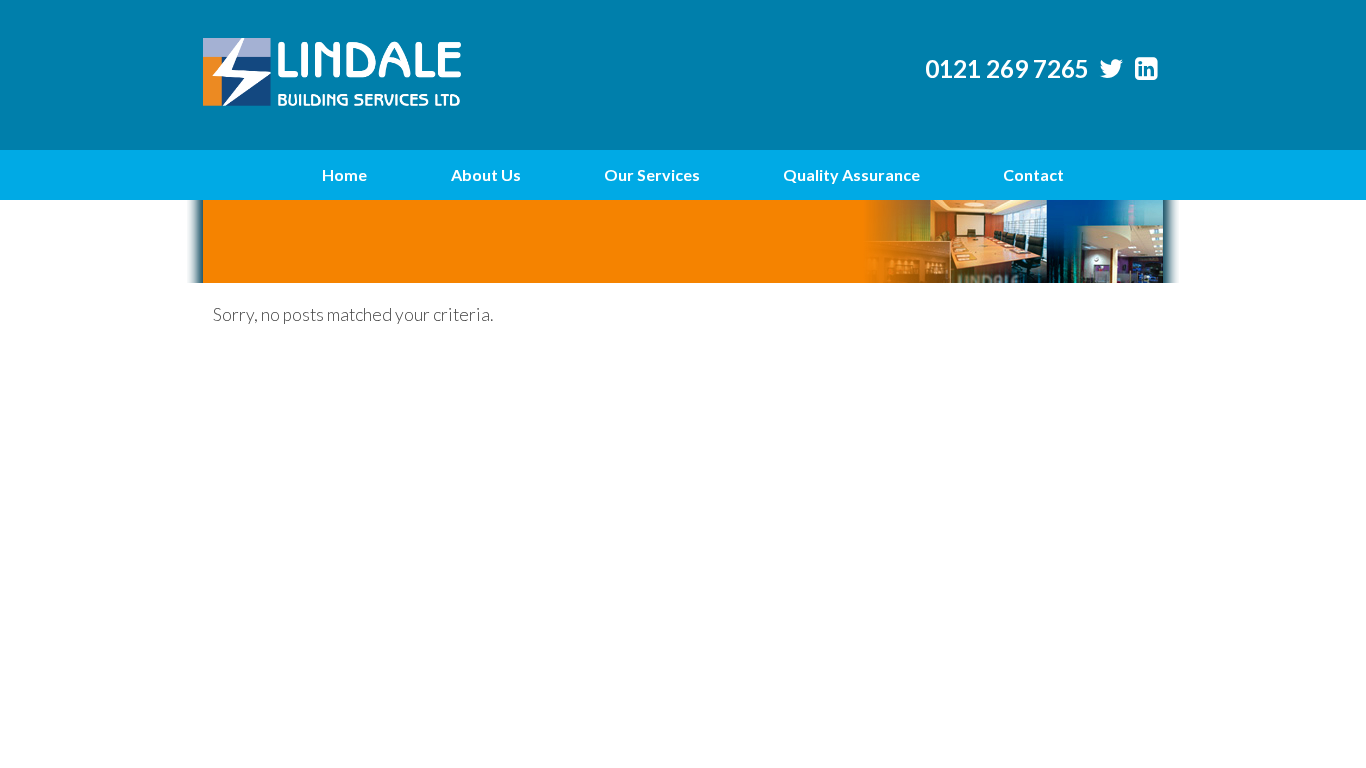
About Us (486, 174)
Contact (1033, 174)
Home (344, 174)
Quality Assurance (851, 174)
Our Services (652, 174)
